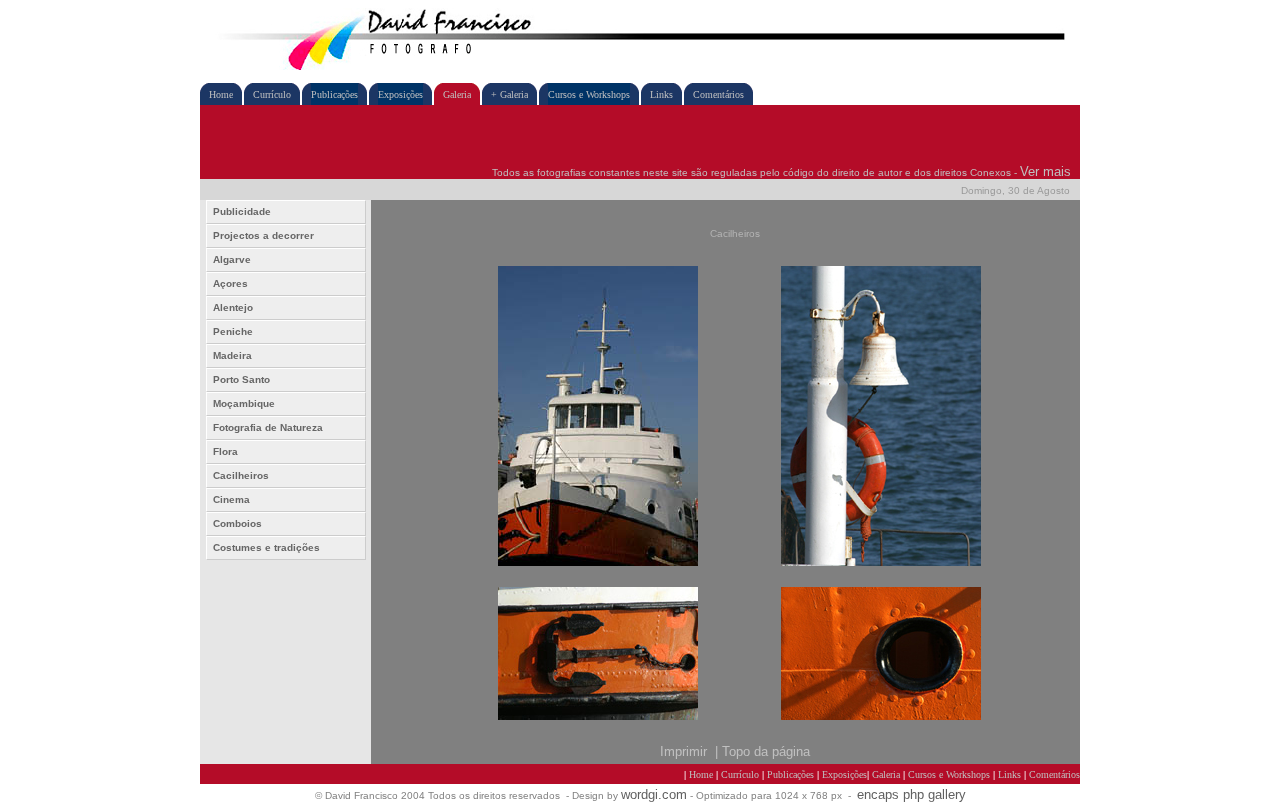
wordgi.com (654, 794)
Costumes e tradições (266, 547)
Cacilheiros (241, 475)
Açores (230, 283)
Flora (225, 451)
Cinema (231, 499)
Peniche (233, 331)
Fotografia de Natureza (268, 427)
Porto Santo (241, 379)
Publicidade (242, 211)
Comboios (237, 523)
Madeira (232, 355)
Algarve (232, 259)
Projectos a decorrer (263, 235)
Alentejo (233, 307)
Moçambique (244, 403)
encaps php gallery (911, 794)
